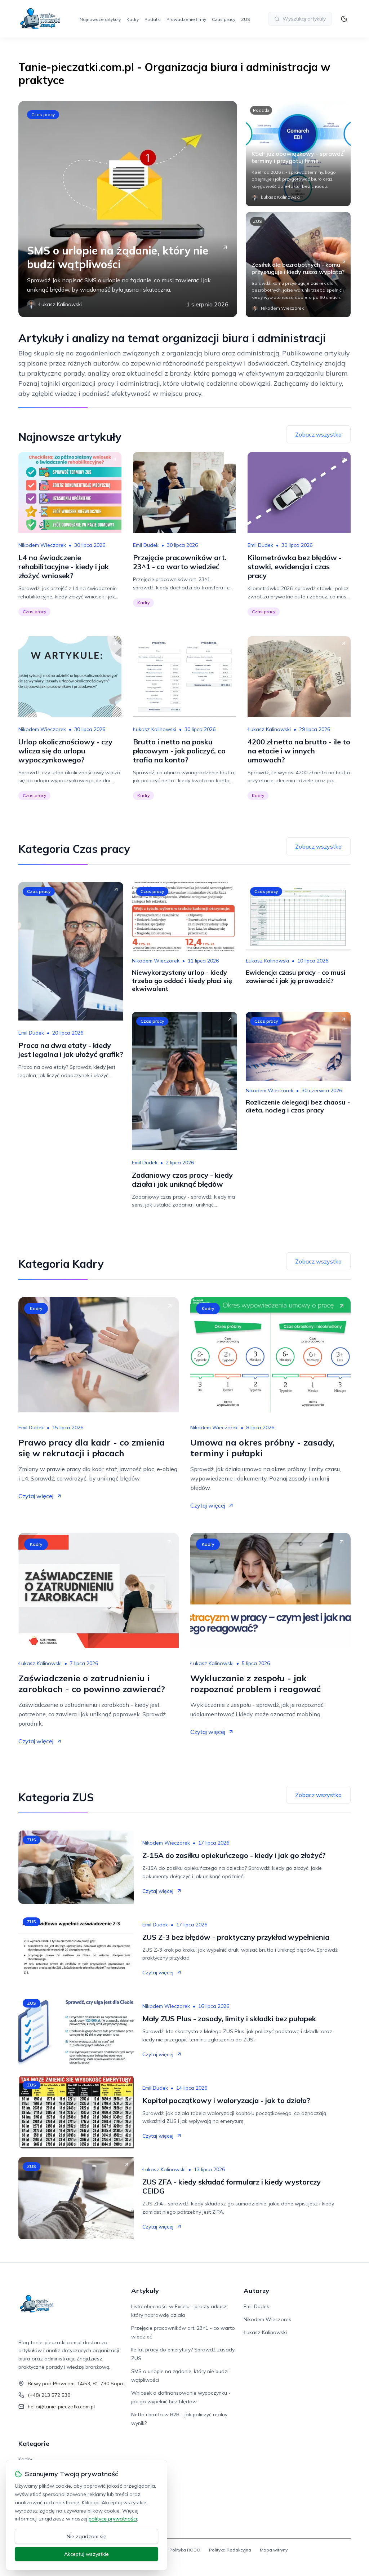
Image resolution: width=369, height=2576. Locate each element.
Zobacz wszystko (318, 434)
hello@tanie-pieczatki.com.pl (61, 2407)
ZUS (246, 19)
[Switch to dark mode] (344, 19)
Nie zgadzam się (86, 2536)
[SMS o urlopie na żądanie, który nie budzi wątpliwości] (128, 209)
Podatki (153, 19)
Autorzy (256, 2291)
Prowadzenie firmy (186, 19)
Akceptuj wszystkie (86, 2554)
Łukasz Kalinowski (155, 729)
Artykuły (145, 2291)
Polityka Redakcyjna (230, 2550)
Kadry (133, 19)
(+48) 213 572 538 (49, 2395)
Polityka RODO (185, 2550)
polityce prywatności (113, 2519)
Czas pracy (224, 19)
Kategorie (34, 2444)
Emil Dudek (146, 545)
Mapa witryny (274, 2550)
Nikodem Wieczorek (42, 545)
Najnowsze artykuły (100, 19)
